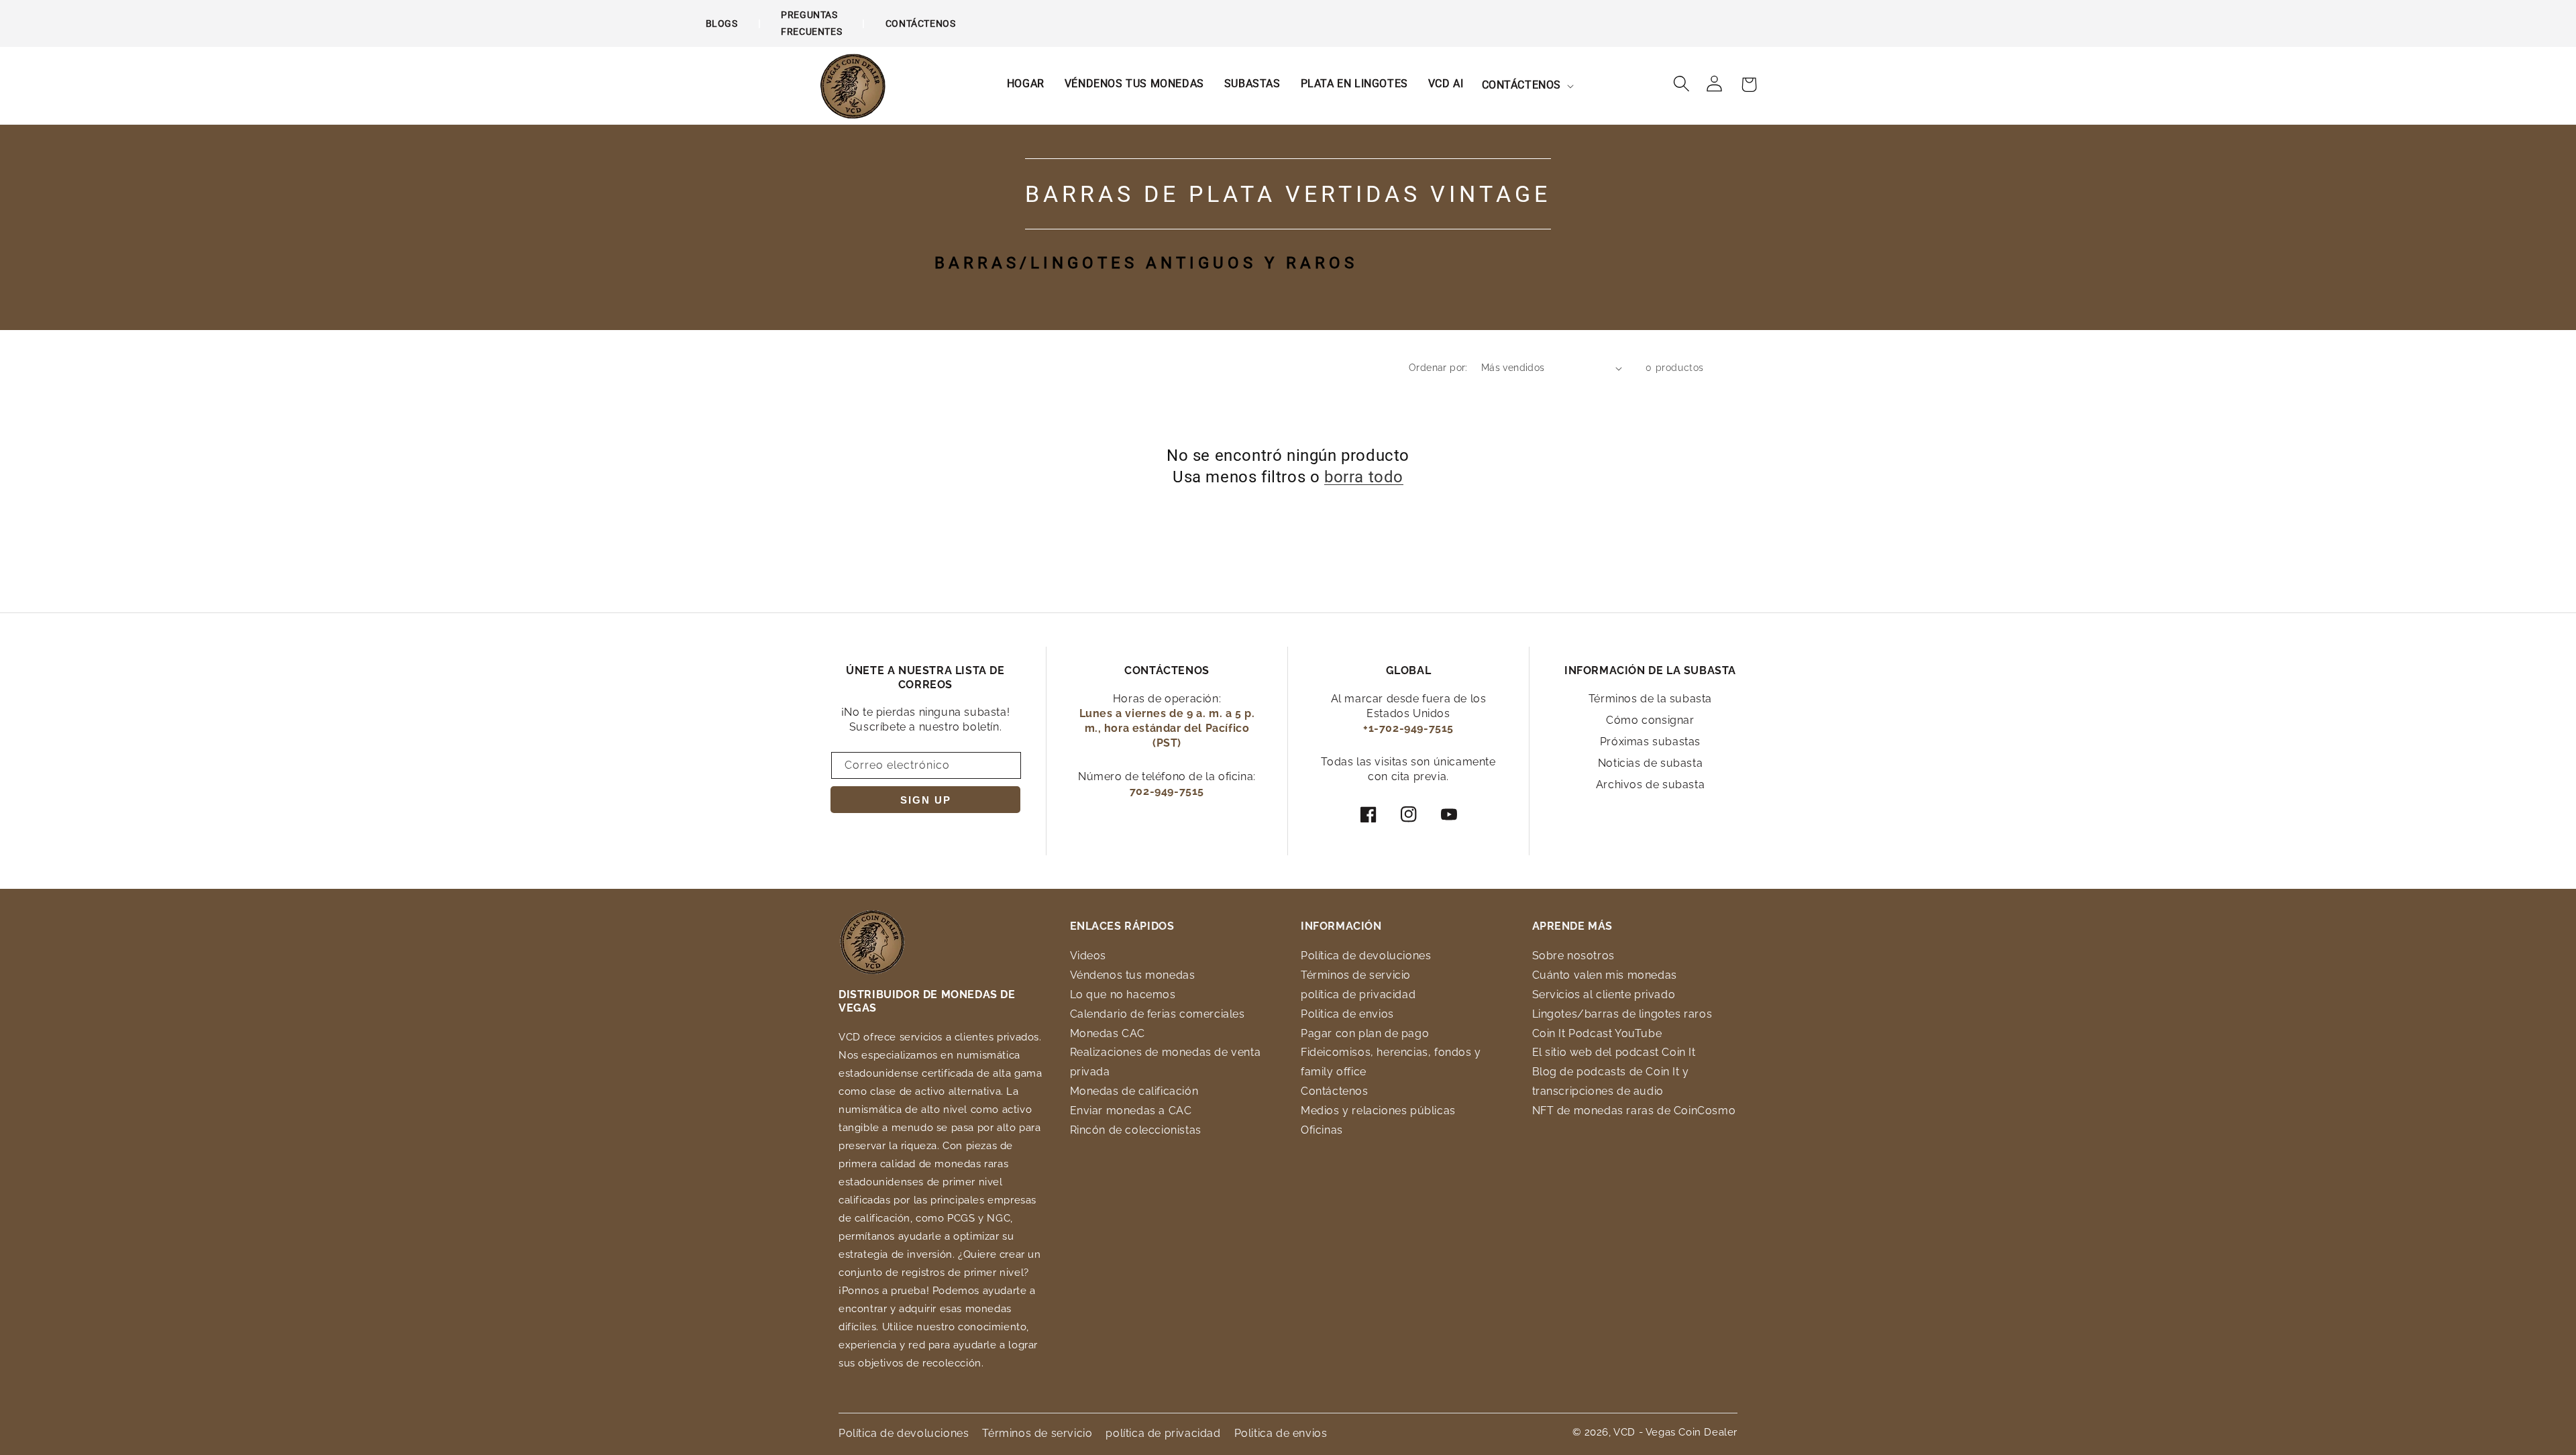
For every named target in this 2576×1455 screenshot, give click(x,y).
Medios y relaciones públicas (1378, 1111)
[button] (1527, 86)
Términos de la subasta (1650, 699)
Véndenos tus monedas (1133, 975)
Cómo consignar (1650, 720)
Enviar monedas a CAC (1131, 1111)
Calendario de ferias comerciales (1158, 1014)
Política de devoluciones (1366, 956)
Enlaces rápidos (1122, 926)
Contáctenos (921, 23)
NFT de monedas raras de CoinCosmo (1634, 1111)
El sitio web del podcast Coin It (1614, 1052)
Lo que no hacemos (1123, 994)
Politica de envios (1347, 1014)
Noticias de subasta (1650, 763)
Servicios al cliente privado (1604, 994)
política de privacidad (1358, 994)
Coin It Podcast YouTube (1597, 1033)
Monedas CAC (1108, 1033)
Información (1341, 926)
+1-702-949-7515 (1408, 728)
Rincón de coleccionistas (1136, 1130)
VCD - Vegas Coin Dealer (1675, 1432)
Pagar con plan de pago (1365, 1033)
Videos (1088, 956)
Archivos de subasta (1650, 785)
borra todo (1364, 477)
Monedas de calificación (1134, 1091)
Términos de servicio (1356, 975)
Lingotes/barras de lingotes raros (1622, 1014)
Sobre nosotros (1573, 956)
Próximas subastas (1650, 742)
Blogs (722, 23)
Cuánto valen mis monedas (1605, 975)
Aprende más (1573, 926)
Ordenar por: (1438, 368)
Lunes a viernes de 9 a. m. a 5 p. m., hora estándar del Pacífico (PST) (1167, 728)
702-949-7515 (1167, 791)
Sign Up (926, 800)
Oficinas (1322, 1130)
